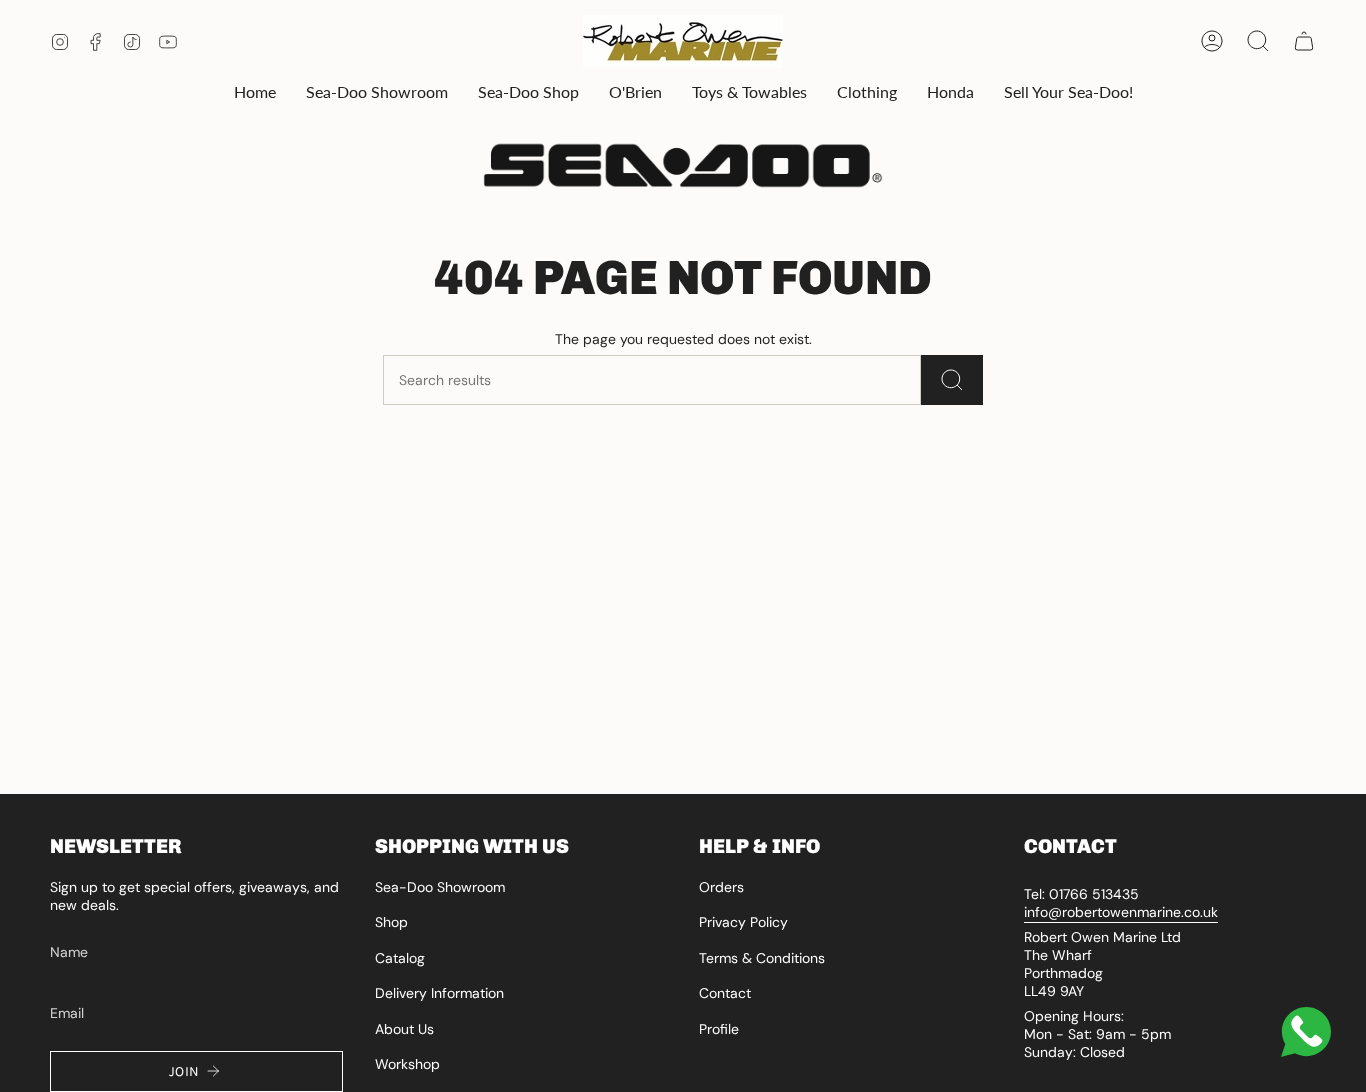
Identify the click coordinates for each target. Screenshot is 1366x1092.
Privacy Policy (743, 922)
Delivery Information (439, 993)
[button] (377, 92)
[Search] (952, 380)
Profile (719, 1029)
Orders (721, 887)
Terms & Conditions (762, 958)
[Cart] (1304, 41)
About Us (404, 1029)
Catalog (400, 958)
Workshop (407, 1064)
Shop (391, 922)
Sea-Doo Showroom (440, 887)
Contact (725, 993)
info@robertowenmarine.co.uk (1121, 912)
